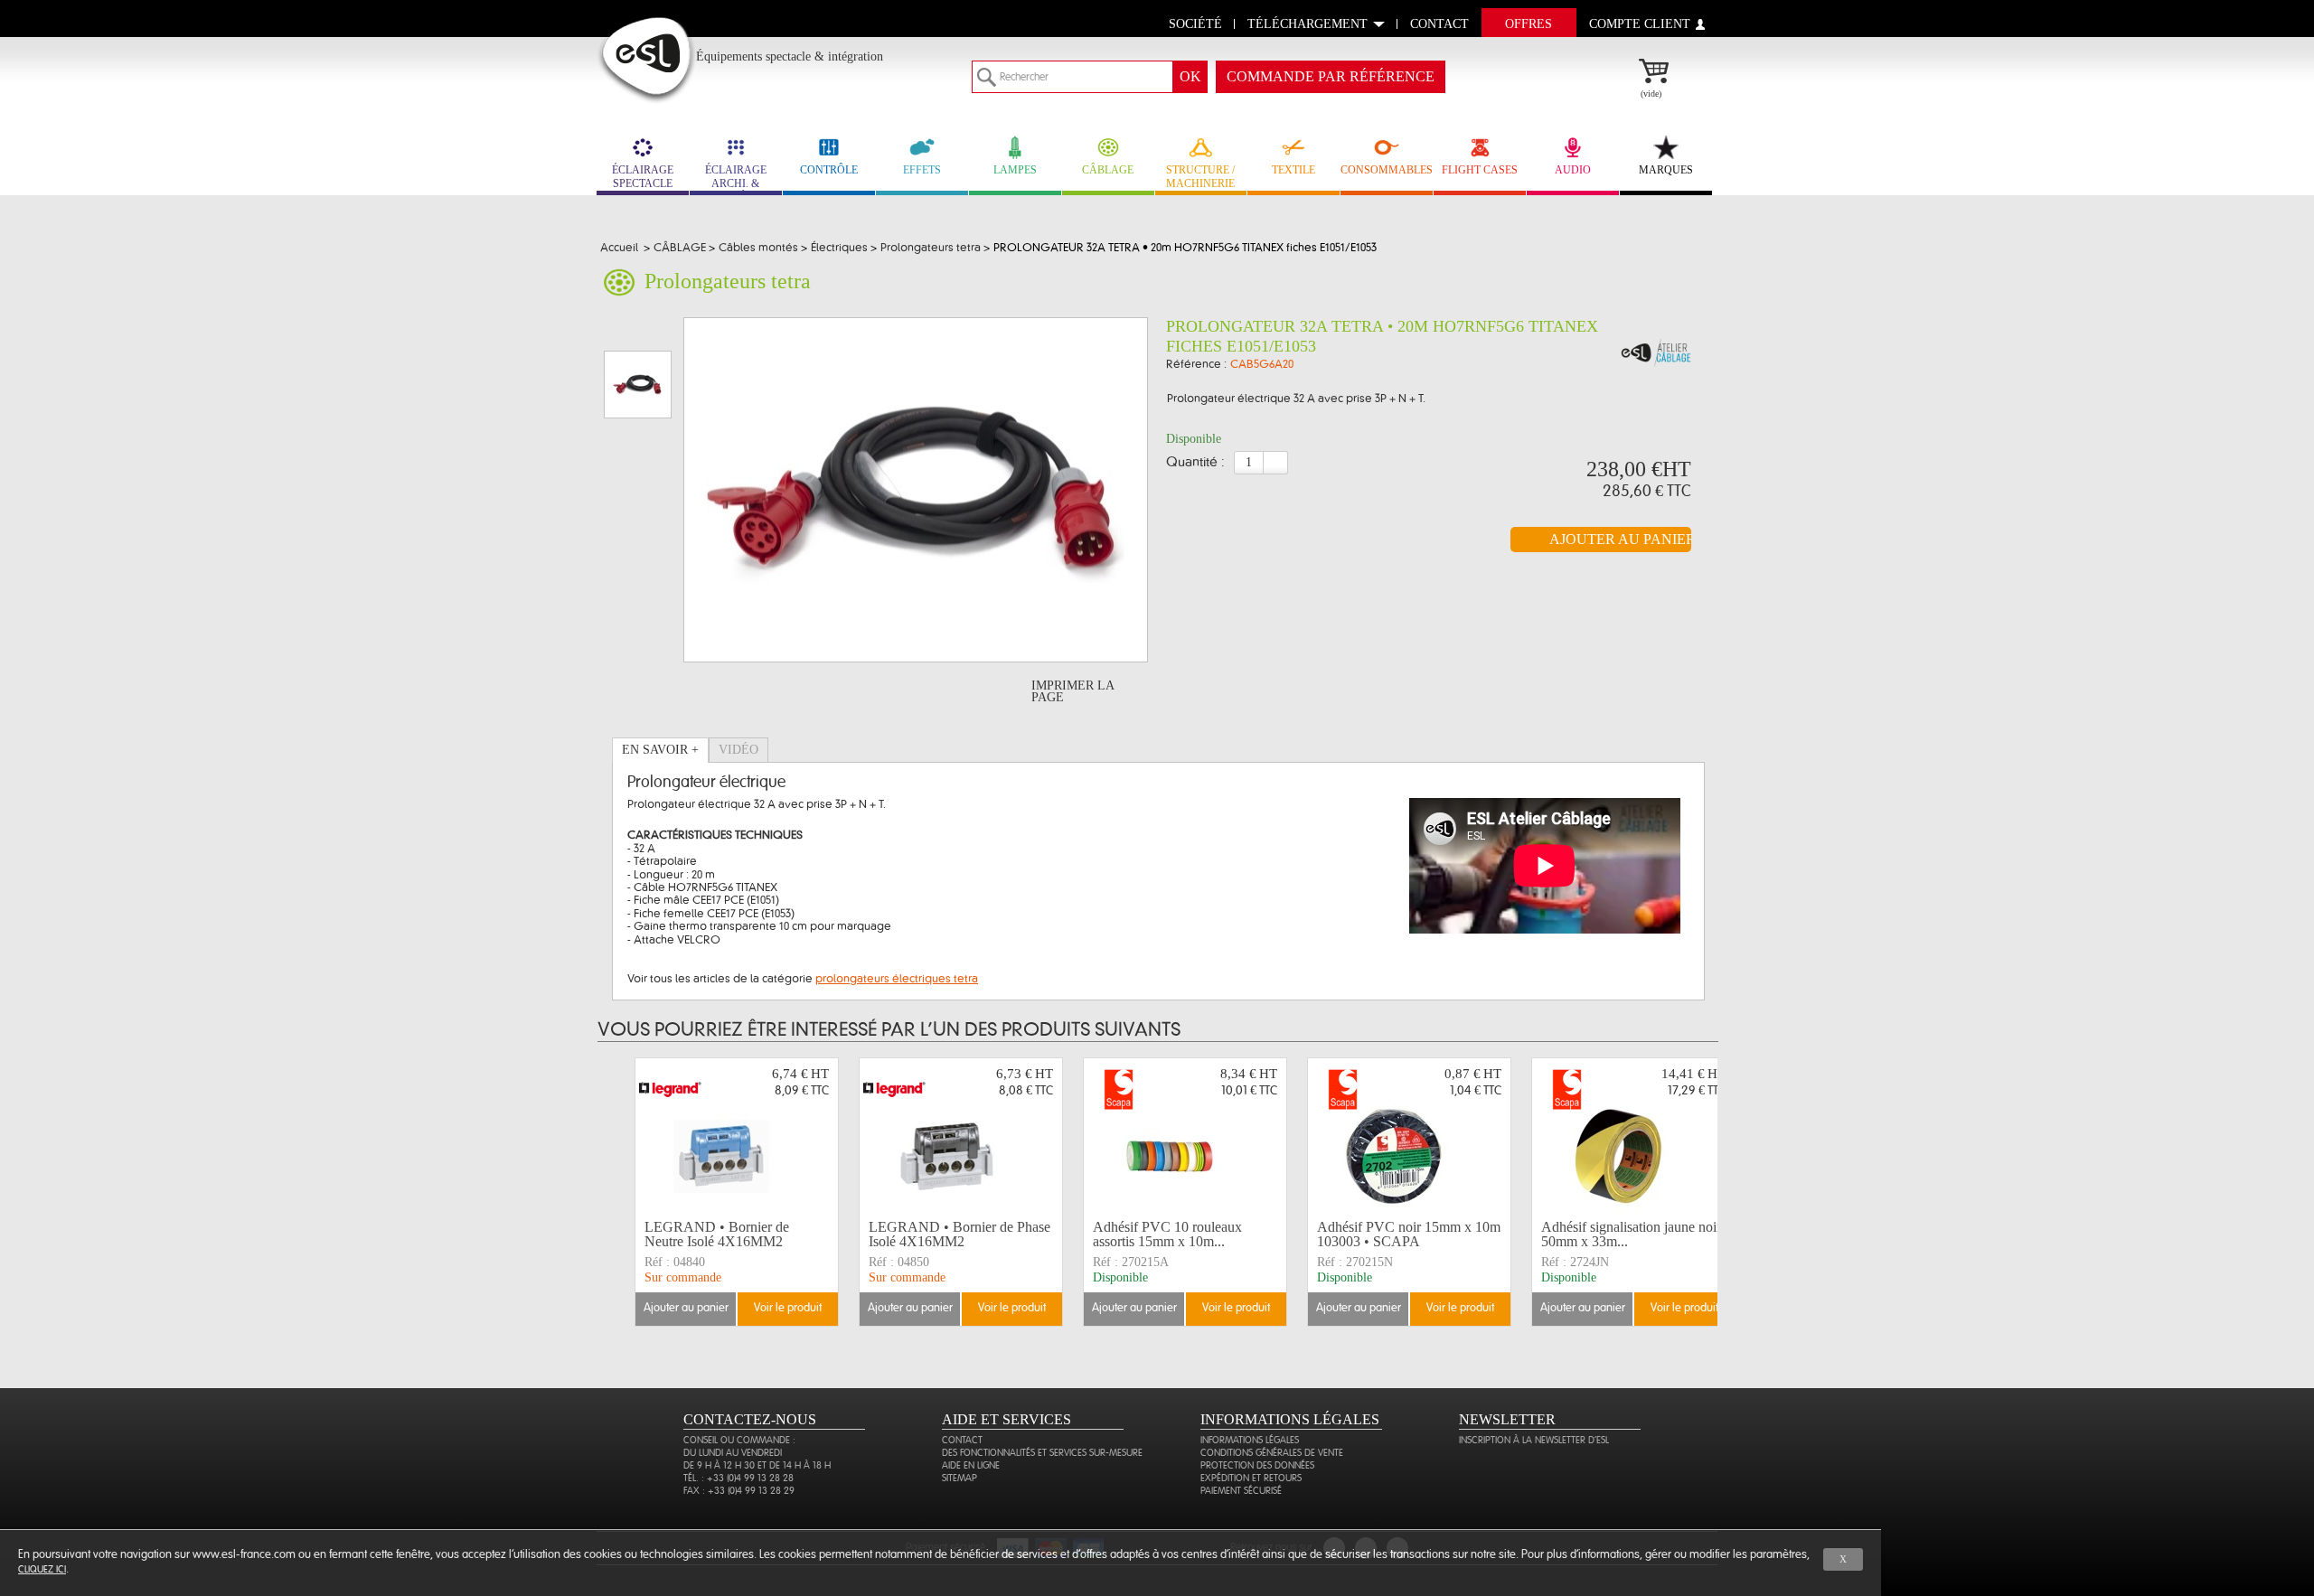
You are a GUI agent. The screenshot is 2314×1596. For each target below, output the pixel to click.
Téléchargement (1308, 24)
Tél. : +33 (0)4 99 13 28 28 (738, 1478)
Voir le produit (788, 1308)
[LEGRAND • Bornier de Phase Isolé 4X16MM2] (961, 1136)
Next (1720, 1192)
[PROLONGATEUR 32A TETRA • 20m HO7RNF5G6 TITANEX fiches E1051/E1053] (1656, 354)
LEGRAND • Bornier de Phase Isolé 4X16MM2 (959, 1234)
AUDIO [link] (1573, 170)
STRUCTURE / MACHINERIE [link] (1200, 177)
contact (1439, 24)
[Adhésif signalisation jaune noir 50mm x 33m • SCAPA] (1633, 1136)
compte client (1640, 24)
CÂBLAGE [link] (1108, 170)
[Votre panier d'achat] (1663, 73)
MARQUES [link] (1666, 170)
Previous (622, 1192)
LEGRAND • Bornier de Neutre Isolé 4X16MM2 (717, 1234)
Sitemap (959, 1478)
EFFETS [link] (922, 170)
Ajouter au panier (686, 1308)
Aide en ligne (971, 1465)
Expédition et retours (1251, 1478)
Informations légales (1250, 1440)
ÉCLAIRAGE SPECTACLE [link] (643, 177)
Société (1195, 24)
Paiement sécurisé (1241, 1491)
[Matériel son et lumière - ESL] (647, 60)
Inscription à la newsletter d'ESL (1534, 1440)
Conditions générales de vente (1272, 1453)
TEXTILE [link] (1293, 170)
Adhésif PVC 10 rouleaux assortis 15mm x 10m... (1167, 1234)
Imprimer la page (1072, 691)
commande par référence (1331, 76)
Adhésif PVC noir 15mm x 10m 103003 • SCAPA (1409, 1234)
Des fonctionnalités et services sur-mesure (1042, 1453)
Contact (962, 1440)
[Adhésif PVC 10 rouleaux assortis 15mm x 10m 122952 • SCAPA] (1185, 1136)
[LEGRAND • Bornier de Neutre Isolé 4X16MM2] (737, 1136)
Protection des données (1257, 1465)
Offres (1529, 24)
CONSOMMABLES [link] (1387, 170)
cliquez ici (42, 1569)
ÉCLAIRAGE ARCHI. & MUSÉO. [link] (736, 179)
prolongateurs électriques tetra (897, 979)
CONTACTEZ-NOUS (750, 1419)
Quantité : (1195, 463)
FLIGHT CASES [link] (1480, 170)
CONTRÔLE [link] (829, 170)
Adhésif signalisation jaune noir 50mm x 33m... (1631, 1234)
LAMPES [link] (1015, 170)
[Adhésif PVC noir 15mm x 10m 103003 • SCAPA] (1409, 1136)
